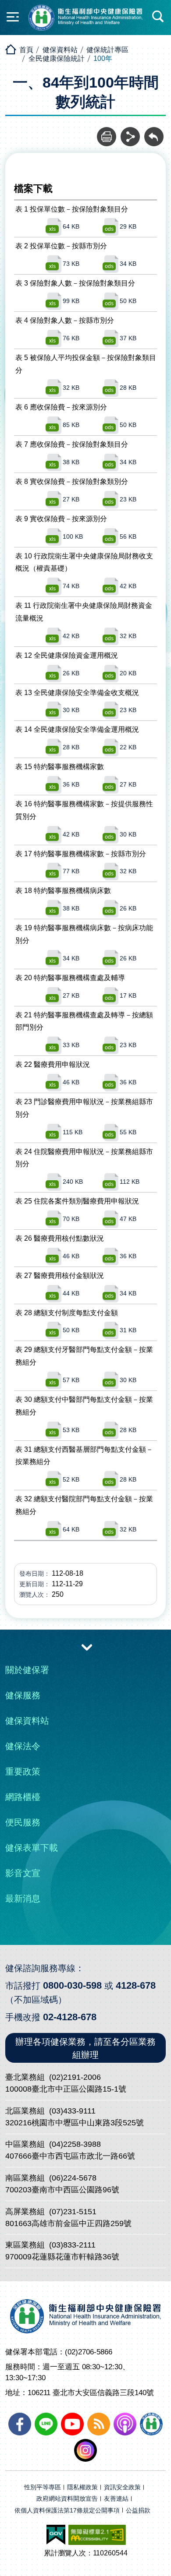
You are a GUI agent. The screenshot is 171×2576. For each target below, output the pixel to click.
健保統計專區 (107, 50)
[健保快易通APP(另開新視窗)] (151, 2424)
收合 (87, 1647)
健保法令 (23, 1746)
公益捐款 (138, 2511)
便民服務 (23, 1822)
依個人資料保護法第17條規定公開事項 (67, 2511)
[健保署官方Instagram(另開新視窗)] (85, 2450)
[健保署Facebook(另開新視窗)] (20, 2424)
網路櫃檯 (23, 1797)
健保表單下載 (32, 1848)
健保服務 (23, 1695)
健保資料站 (60, 50)
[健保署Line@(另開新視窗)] (46, 2424)
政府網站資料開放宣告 (67, 2499)
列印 (107, 132)
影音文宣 (23, 1873)
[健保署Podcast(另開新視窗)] (125, 2424)
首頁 (26, 50)
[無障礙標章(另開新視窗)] (97, 2535)
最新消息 (23, 1898)
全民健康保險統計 (57, 58)
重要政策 (23, 1771)
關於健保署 (27, 1670)
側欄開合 (13, 17)
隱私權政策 (82, 2487)
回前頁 (154, 132)
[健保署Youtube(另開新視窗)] (72, 2424)
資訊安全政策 (122, 2487)
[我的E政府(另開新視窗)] (56, 2535)
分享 (130, 132)
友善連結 (116, 2499)
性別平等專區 (43, 2487)
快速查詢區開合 (158, 17)
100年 (103, 58)
